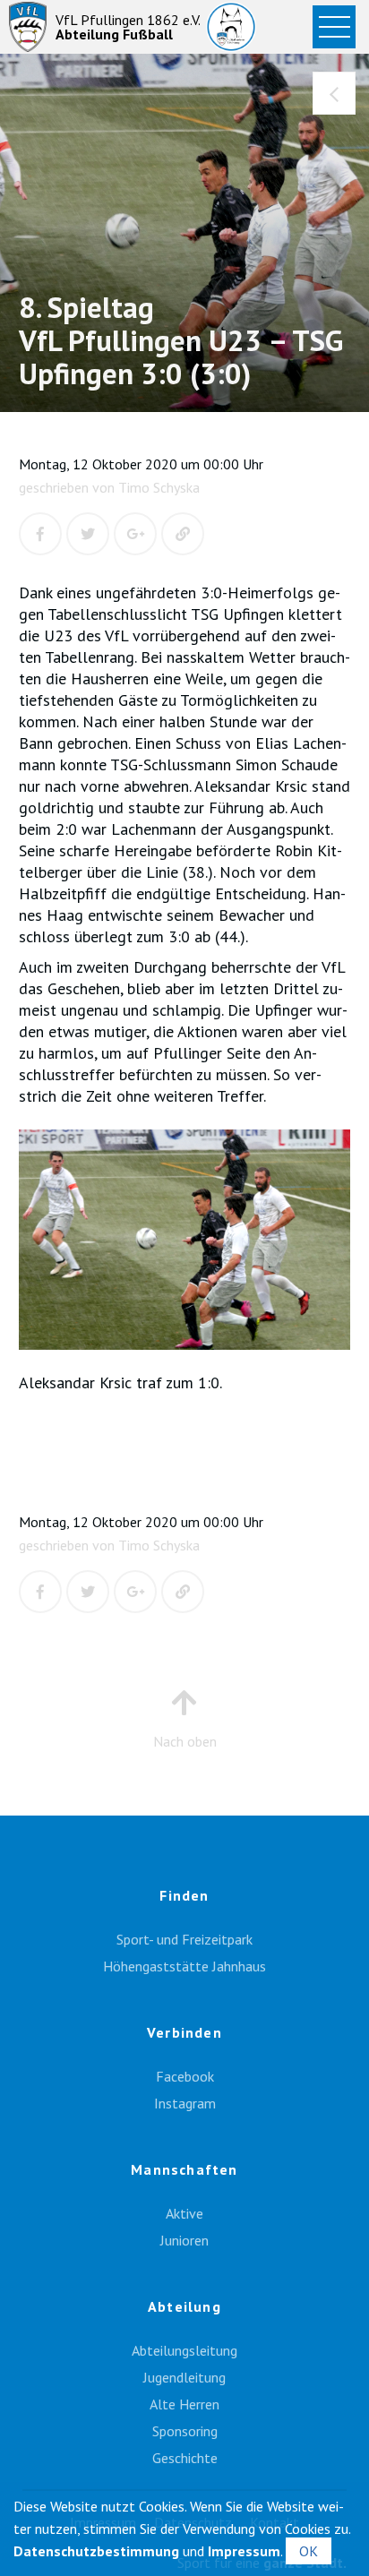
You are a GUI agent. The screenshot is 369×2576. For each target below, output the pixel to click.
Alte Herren (184, 2404)
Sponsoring (185, 2431)
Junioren (184, 2240)
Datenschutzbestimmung (96, 2551)
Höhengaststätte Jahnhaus (184, 1966)
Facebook (185, 2076)
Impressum (244, 2551)
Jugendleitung (184, 2377)
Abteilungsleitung (184, 2350)
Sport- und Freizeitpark (184, 1939)
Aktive (184, 2213)
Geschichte (185, 2458)
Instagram (185, 2103)
